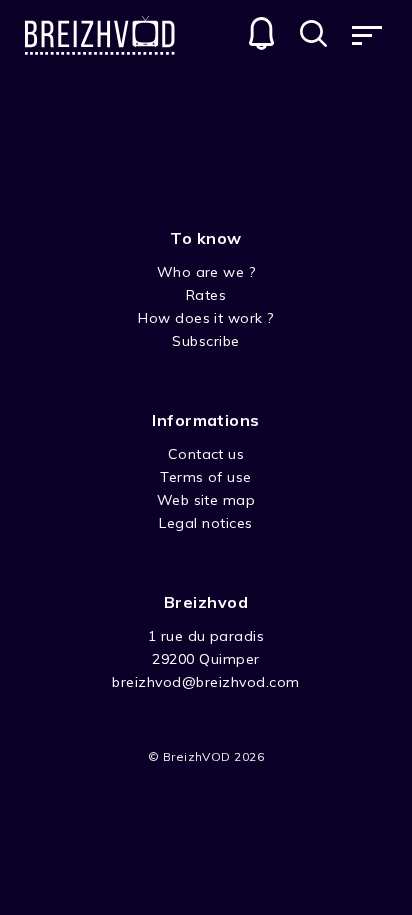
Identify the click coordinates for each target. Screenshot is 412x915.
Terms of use (206, 477)
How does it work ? (206, 318)
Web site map (206, 500)
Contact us (206, 454)
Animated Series (142, 133)
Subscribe (205, 341)
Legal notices (205, 523)
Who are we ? (206, 272)
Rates (206, 295)
